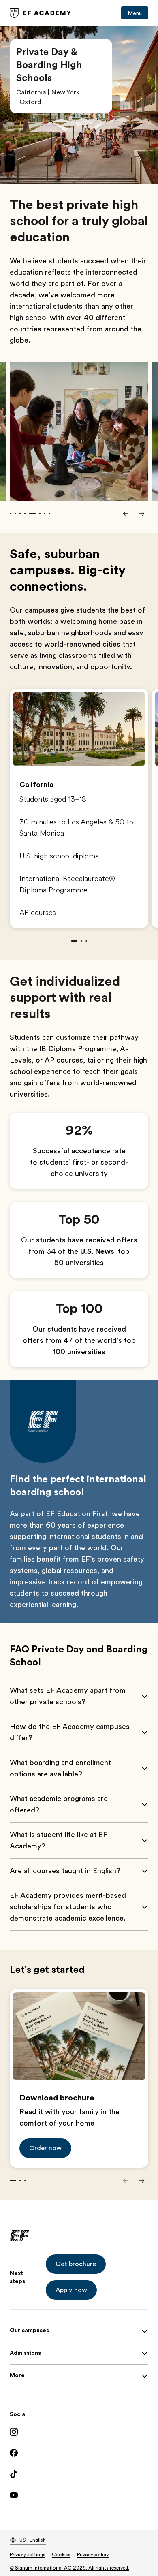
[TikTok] (79, 2474)
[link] (41, 13)
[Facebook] (79, 2453)
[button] (45, 2148)
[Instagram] (79, 2432)
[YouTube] (79, 2495)
